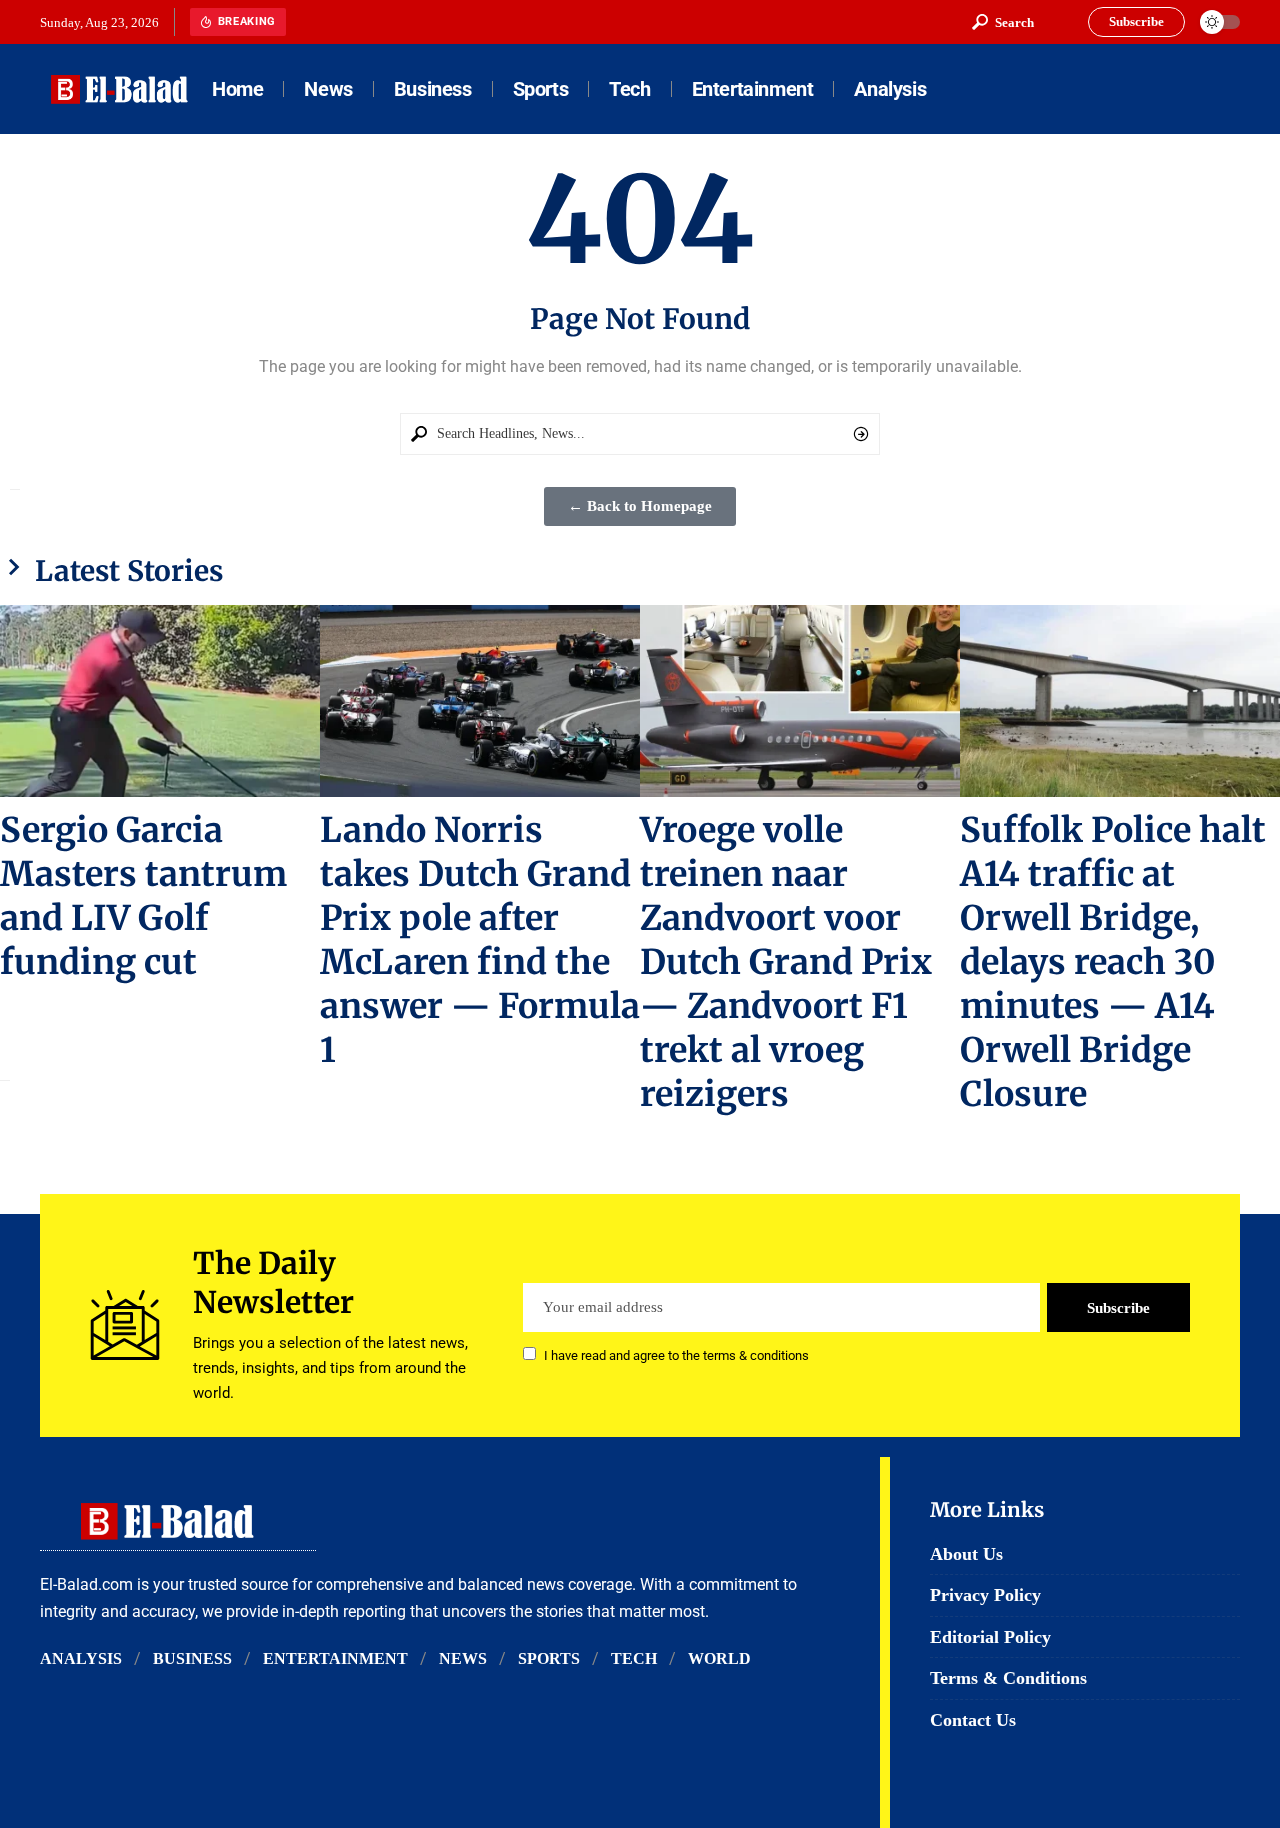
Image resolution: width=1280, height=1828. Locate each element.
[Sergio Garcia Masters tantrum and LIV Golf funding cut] (160, 701)
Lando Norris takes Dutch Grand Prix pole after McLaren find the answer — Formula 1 (480, 940)
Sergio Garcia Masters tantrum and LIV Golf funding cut (143, 896)
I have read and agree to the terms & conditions (676, 1355)
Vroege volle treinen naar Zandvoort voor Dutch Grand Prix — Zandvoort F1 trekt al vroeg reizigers (786, 962)
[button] (1003, 22)
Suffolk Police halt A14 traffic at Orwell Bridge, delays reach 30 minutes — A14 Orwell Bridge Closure (1113, 962)
